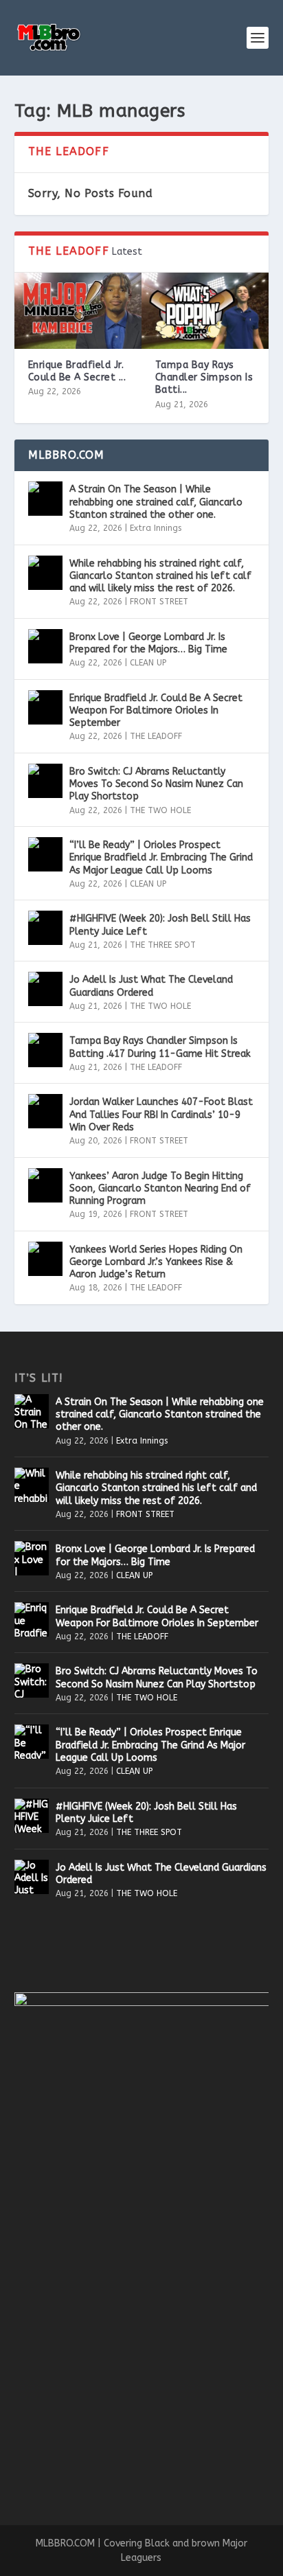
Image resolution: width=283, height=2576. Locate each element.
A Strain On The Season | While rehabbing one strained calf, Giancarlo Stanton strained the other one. (156, 502)
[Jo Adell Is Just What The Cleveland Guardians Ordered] (45, 989)
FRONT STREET (159, 602)
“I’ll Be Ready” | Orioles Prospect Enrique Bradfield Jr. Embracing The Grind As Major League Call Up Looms (161, 857)
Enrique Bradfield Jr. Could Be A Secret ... (77, 371)
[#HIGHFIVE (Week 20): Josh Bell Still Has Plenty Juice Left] (45, 928)
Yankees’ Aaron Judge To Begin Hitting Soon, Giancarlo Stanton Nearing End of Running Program (160, 1188)
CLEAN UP (148, 663)
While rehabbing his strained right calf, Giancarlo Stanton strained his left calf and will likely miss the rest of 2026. (160, 576)
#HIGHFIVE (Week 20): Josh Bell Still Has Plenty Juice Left (160, 925)
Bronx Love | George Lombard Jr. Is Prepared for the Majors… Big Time (148, 643)
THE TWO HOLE (160, 810)
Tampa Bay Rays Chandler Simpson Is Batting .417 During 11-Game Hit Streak (160, 1047)
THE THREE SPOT (163, 945)
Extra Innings (156, 528)
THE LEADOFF (156, 736)
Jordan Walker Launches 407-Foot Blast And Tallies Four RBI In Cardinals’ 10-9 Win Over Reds (161, 1114)
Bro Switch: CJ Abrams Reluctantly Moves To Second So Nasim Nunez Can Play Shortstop (156, 784)
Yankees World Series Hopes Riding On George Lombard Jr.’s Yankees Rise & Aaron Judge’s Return (156, 1262)
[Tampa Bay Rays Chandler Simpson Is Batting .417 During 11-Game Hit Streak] (205, 311)
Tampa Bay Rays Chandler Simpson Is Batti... (204, 377)
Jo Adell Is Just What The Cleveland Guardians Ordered (151, 986)
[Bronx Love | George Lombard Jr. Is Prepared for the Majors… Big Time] (45, 646)
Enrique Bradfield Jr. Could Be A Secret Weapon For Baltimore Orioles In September (156, 710)
